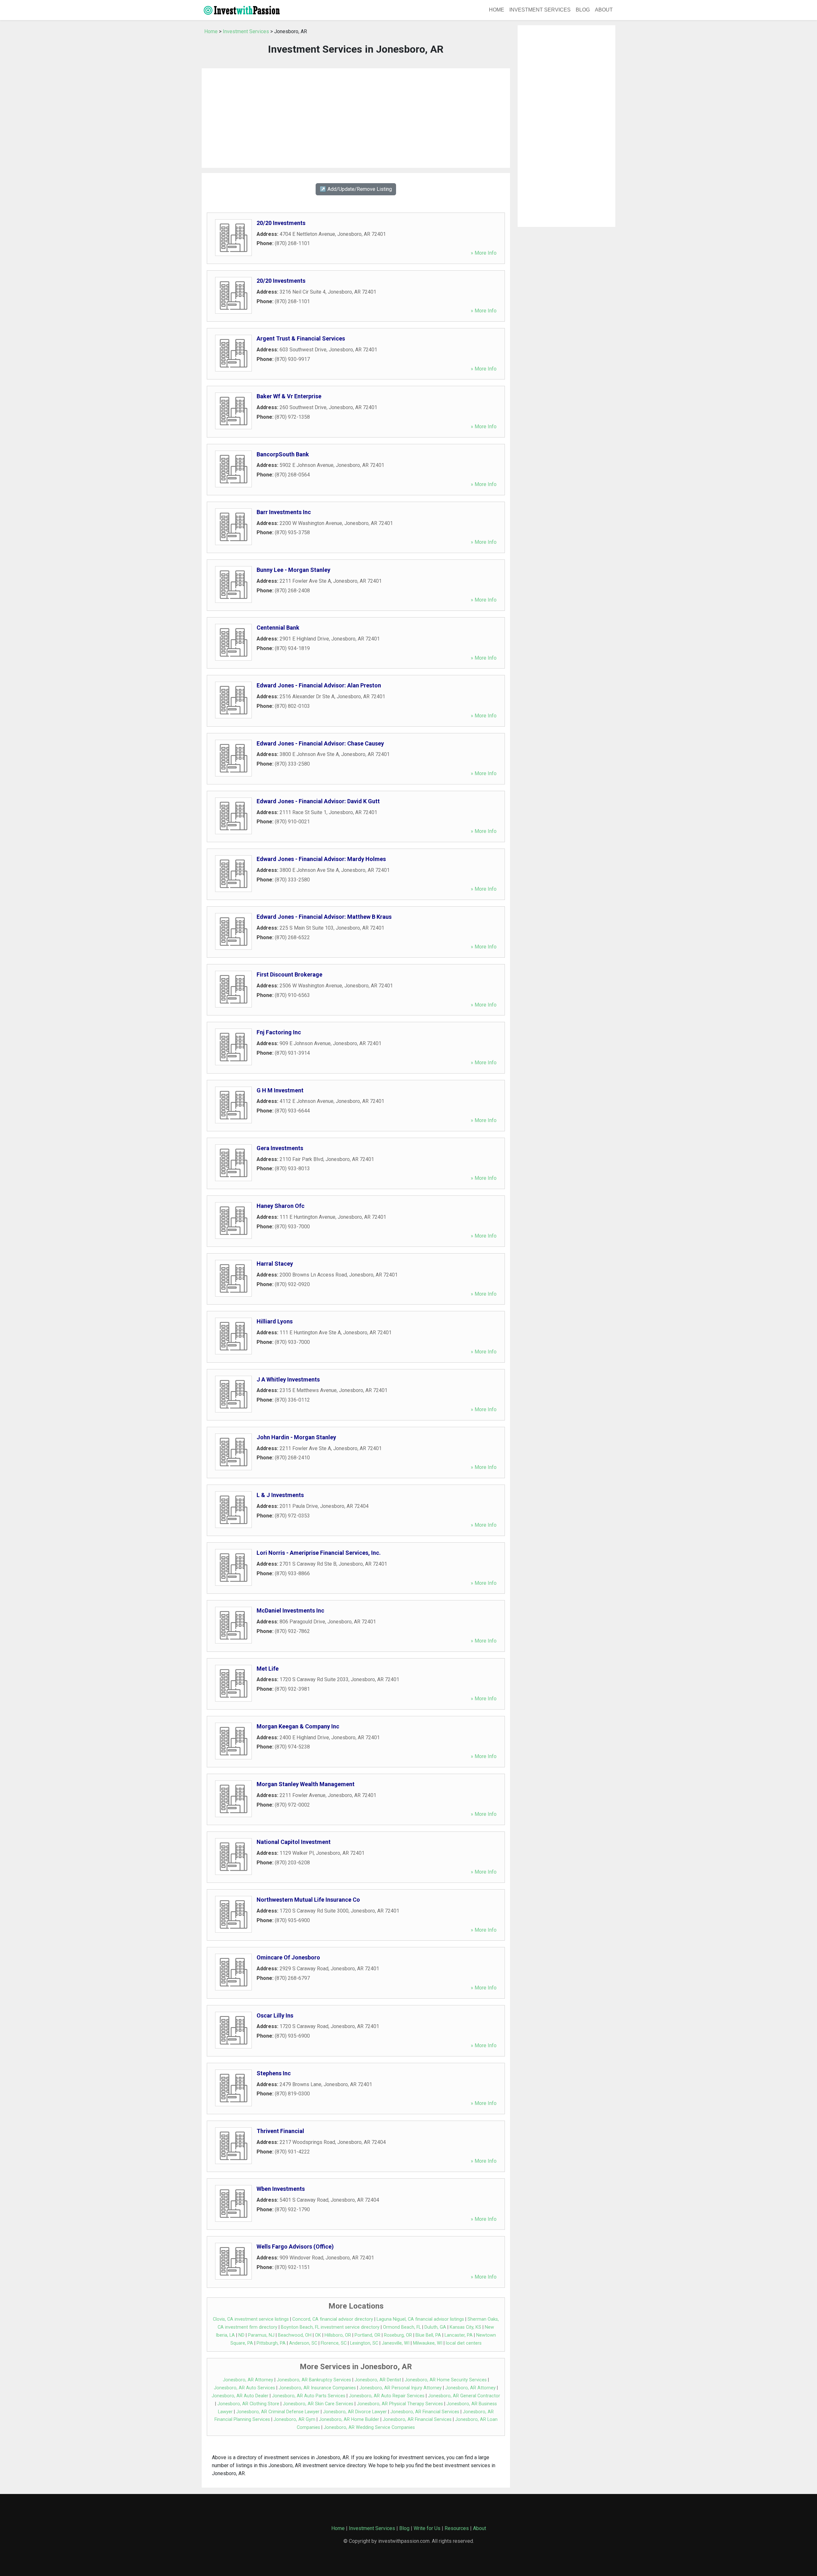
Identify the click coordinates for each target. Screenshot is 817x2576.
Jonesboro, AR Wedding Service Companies (369, 2427)
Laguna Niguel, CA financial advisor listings (420, 2319)
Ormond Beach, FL (402, 2327)
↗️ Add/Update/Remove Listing (356, 189)
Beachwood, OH (295, 2335)
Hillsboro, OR (338, 2335)
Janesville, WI (396, 2343)
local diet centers (464, 2343)
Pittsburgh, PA (271, 2343)
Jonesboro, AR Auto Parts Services (309, 2396)
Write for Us (427, 2528)
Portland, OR (367, 2335)
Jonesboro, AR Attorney (248, 2380)
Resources (457, 2528)
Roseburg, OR (398, 2335)
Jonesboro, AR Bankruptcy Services (314, 2380)
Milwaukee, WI (428, 2343)
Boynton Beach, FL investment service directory (330, 2327)
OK (318, 2335)
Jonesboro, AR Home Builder (349, 2419)
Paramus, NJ (261, 2335)
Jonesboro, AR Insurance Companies (317, 2388)
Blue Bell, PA (428, 2335)
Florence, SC (334, 2343)
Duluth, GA (435, 2327)
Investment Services (540, 10)
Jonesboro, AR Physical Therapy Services (400, 2404)
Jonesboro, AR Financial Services (425, 2412)
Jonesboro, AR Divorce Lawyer (355, 2412)
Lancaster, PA (459, 2335)
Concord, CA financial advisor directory (333, 2319)
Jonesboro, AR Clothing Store (248, 2404)
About (604, 10)
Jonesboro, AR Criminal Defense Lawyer (278, 2412)
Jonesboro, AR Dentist (378, 2380)
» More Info (484, 253)
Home (497, 10)
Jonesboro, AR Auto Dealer (240, 2396)
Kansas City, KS (465, 2327)
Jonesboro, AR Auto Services (244, 2388)
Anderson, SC (303, 2343)
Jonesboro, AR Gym (294, 2419)
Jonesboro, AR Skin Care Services (318, 2404)
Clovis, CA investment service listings (251, 2319)
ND (241, 2335)
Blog (583, 10)
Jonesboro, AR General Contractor (464, 2396)
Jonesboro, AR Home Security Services (446, 2380)
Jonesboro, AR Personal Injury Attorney (401, 2388)
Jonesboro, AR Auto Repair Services (387, 2396)
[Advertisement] (356, 118)
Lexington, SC (364, 2343)
